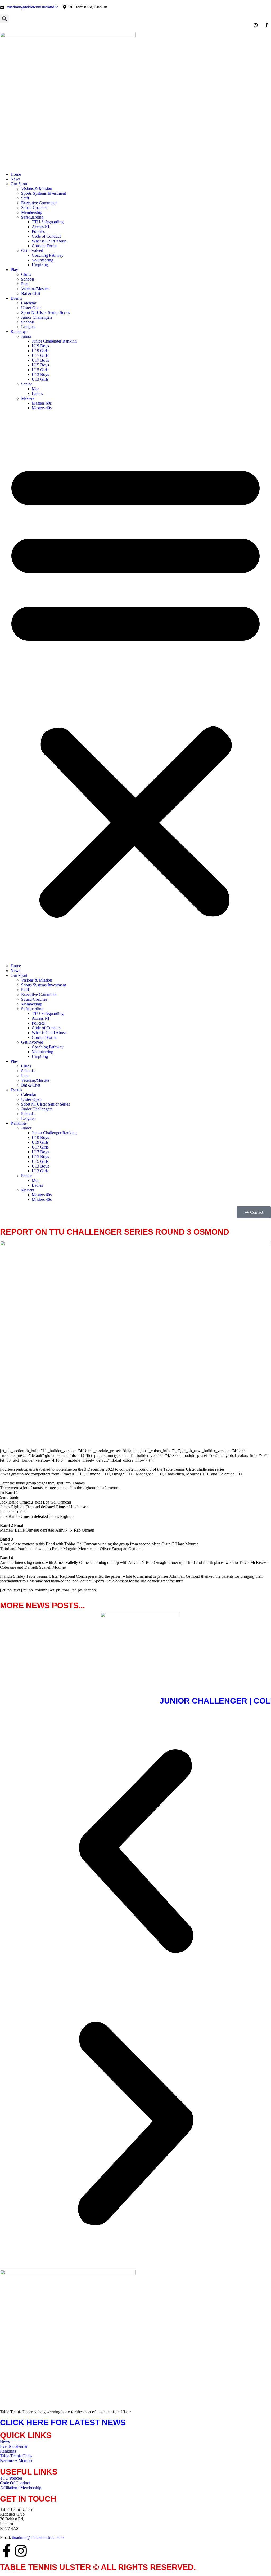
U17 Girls (40, 355)
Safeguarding (32, 217)
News (15, 179)
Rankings (19, 332)
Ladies (37, 394)
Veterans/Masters (35, 289)
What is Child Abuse (49, 241)
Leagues (28, 327)
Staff (25, 198)
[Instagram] (21, 2551)
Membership (32, 212)
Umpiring (40, 265)
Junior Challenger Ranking (54, 341)
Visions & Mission (37, 189)
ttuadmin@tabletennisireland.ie (38, 2537)
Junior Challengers (37, 317)
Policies (38, 231)
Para (25, 284)
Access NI (40, 227)
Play (14, 270)
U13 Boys (40, 374)
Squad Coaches (34, 208)
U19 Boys (40, 346)
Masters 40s (42, 408)
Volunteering (42, 260)
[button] (4, 19)
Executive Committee (39, 203)
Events (16, 298)
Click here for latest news (63, 2422)
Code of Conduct (46, 236)
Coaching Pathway (48, 255)
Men (36, 389)
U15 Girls (40, 370)
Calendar (29, 303)
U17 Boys (40, 360)
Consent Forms (44, 246)
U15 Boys (40, 365)
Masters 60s (42, 403)
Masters (28, 398)
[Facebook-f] (7, 2551)
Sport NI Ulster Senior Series (46, 312)
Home (16, 174)
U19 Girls (40, 351)
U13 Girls (40, 379)
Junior (26, 336)
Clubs (26, 274)
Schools (28, 279)
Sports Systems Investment (44, 193)
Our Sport (19, 184)
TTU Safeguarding (48, 222)
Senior (27, 384)
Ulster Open (31, 308)
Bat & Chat (31, 293)
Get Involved (32, 250)
